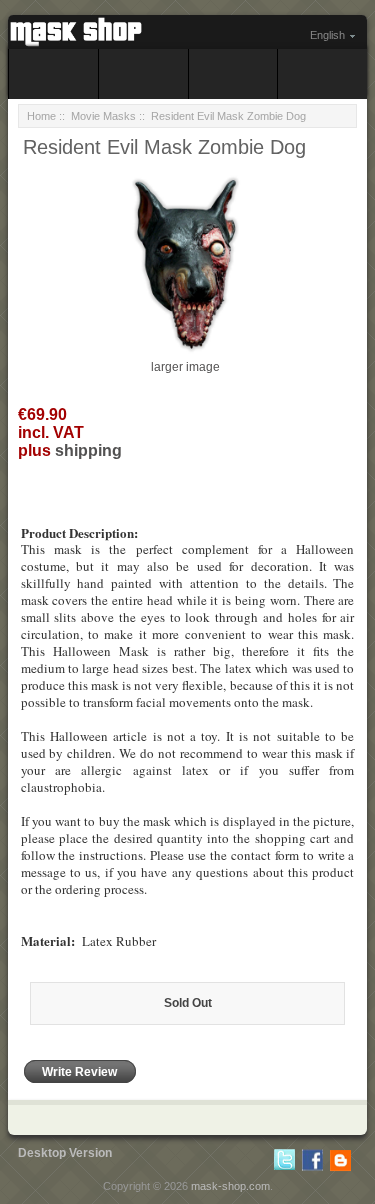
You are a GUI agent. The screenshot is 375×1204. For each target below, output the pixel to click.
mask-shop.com (230, 1186)
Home (41, 116)
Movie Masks (103, 116)
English (327, 35)
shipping (88, 450)
